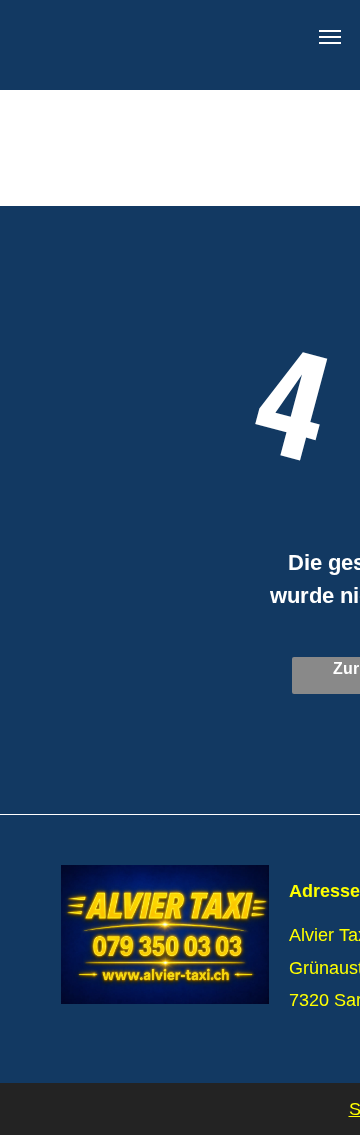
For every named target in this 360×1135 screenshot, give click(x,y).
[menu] (330, 37)
